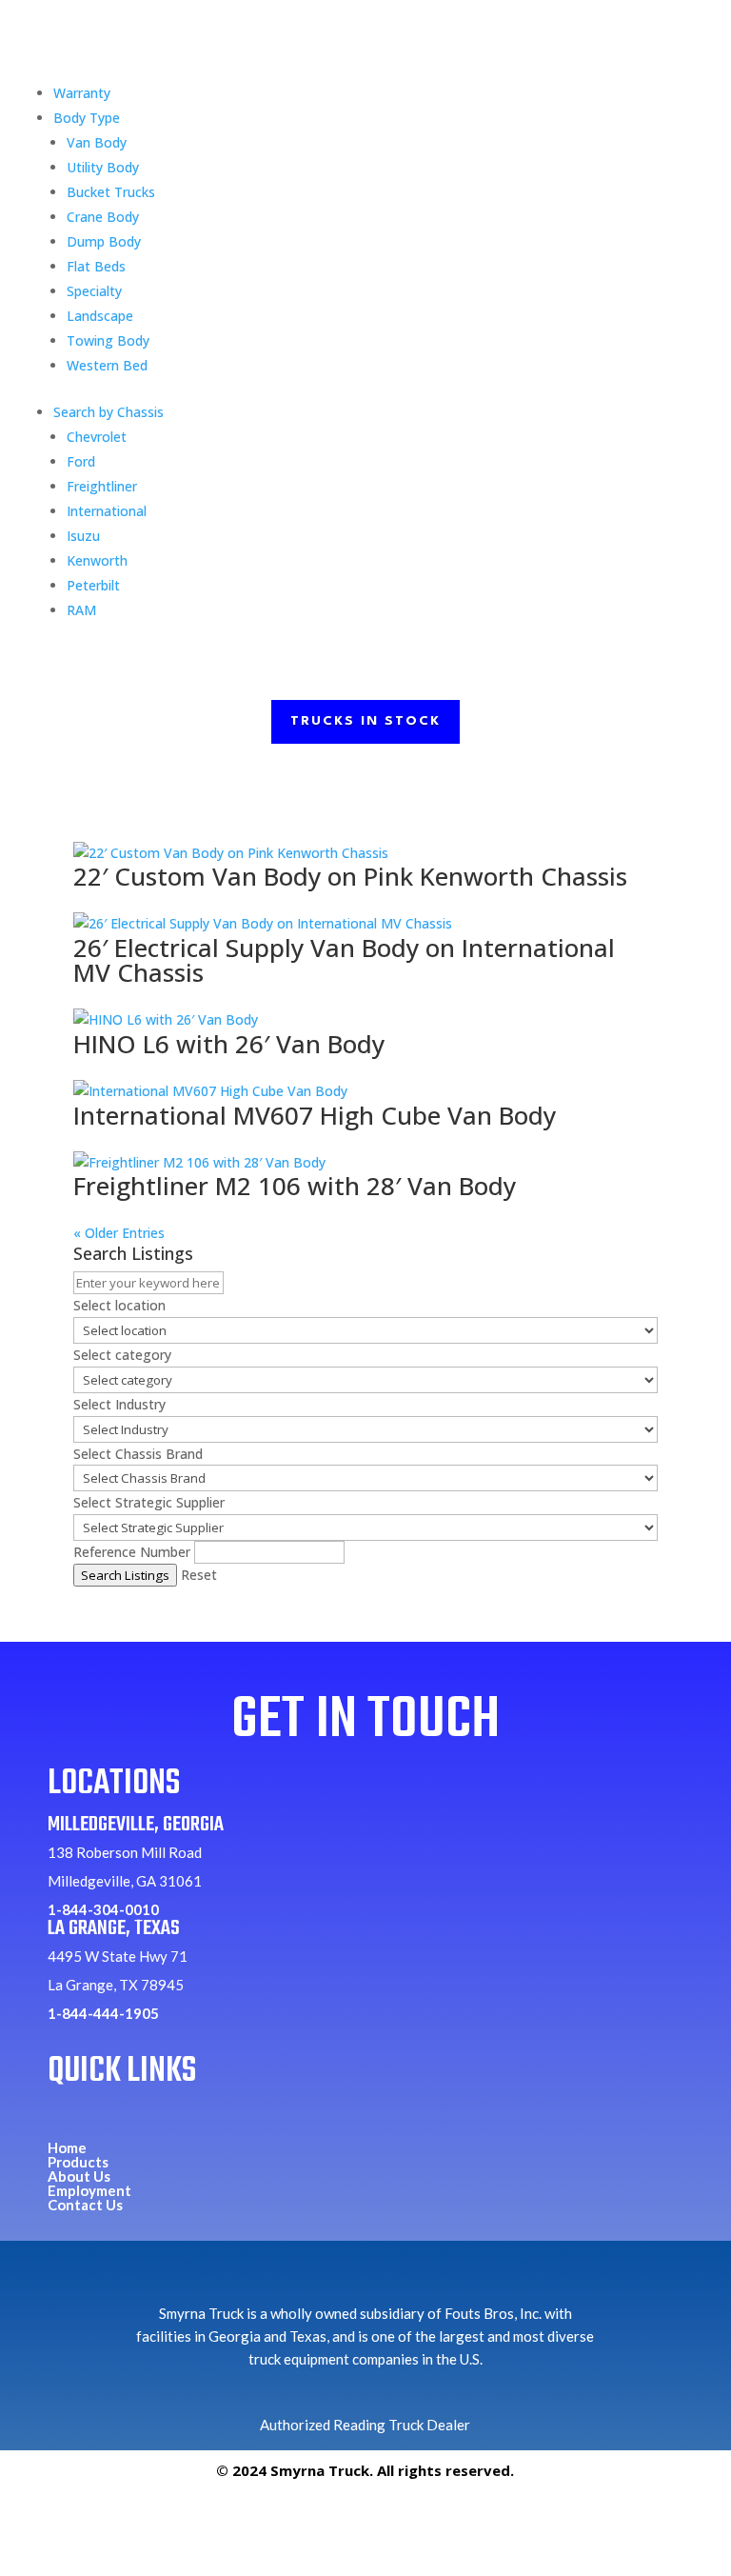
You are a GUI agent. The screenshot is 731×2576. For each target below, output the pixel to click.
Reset (199, 1575)
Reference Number (132, 1552)
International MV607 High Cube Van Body (315, 1115)
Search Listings (125, 1575)
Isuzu (83, 536)
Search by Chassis (109, 412)
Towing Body (108, 340)
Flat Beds (96, 266)
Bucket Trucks (111, 192)
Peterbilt (93, 585)
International (107, 511)
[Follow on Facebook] (322, 2521)
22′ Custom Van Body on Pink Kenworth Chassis (350, 876)
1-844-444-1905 (103, 2013)
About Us (79, 2176)
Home (67, 2147)
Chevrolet (97, 437)
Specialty (94, 291)
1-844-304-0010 (103, 1909)
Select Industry (119, 1404)
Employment (89, 2190)
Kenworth (97, 560)
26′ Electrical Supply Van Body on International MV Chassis (344, 960)
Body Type (87, 118)
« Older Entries (119, 1233)
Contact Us (85, 2205)
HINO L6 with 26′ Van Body (229, 1044)
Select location (119, 1305)
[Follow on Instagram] (365, 2521)
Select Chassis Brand (138, 1454)
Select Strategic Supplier (149, 1502)
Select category (122, 1355)
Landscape (100, 316)
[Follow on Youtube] (409, 2521)
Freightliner (102, 486)
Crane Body (103, 217)
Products (78, 2162)
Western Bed (107, 365)
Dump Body (104, 241)
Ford (81, 461)
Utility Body (103, 167)
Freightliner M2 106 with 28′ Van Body (295, 1186)
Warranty (82, 93)
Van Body (97, 142)
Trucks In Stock (365, 721)
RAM (81, 610)
